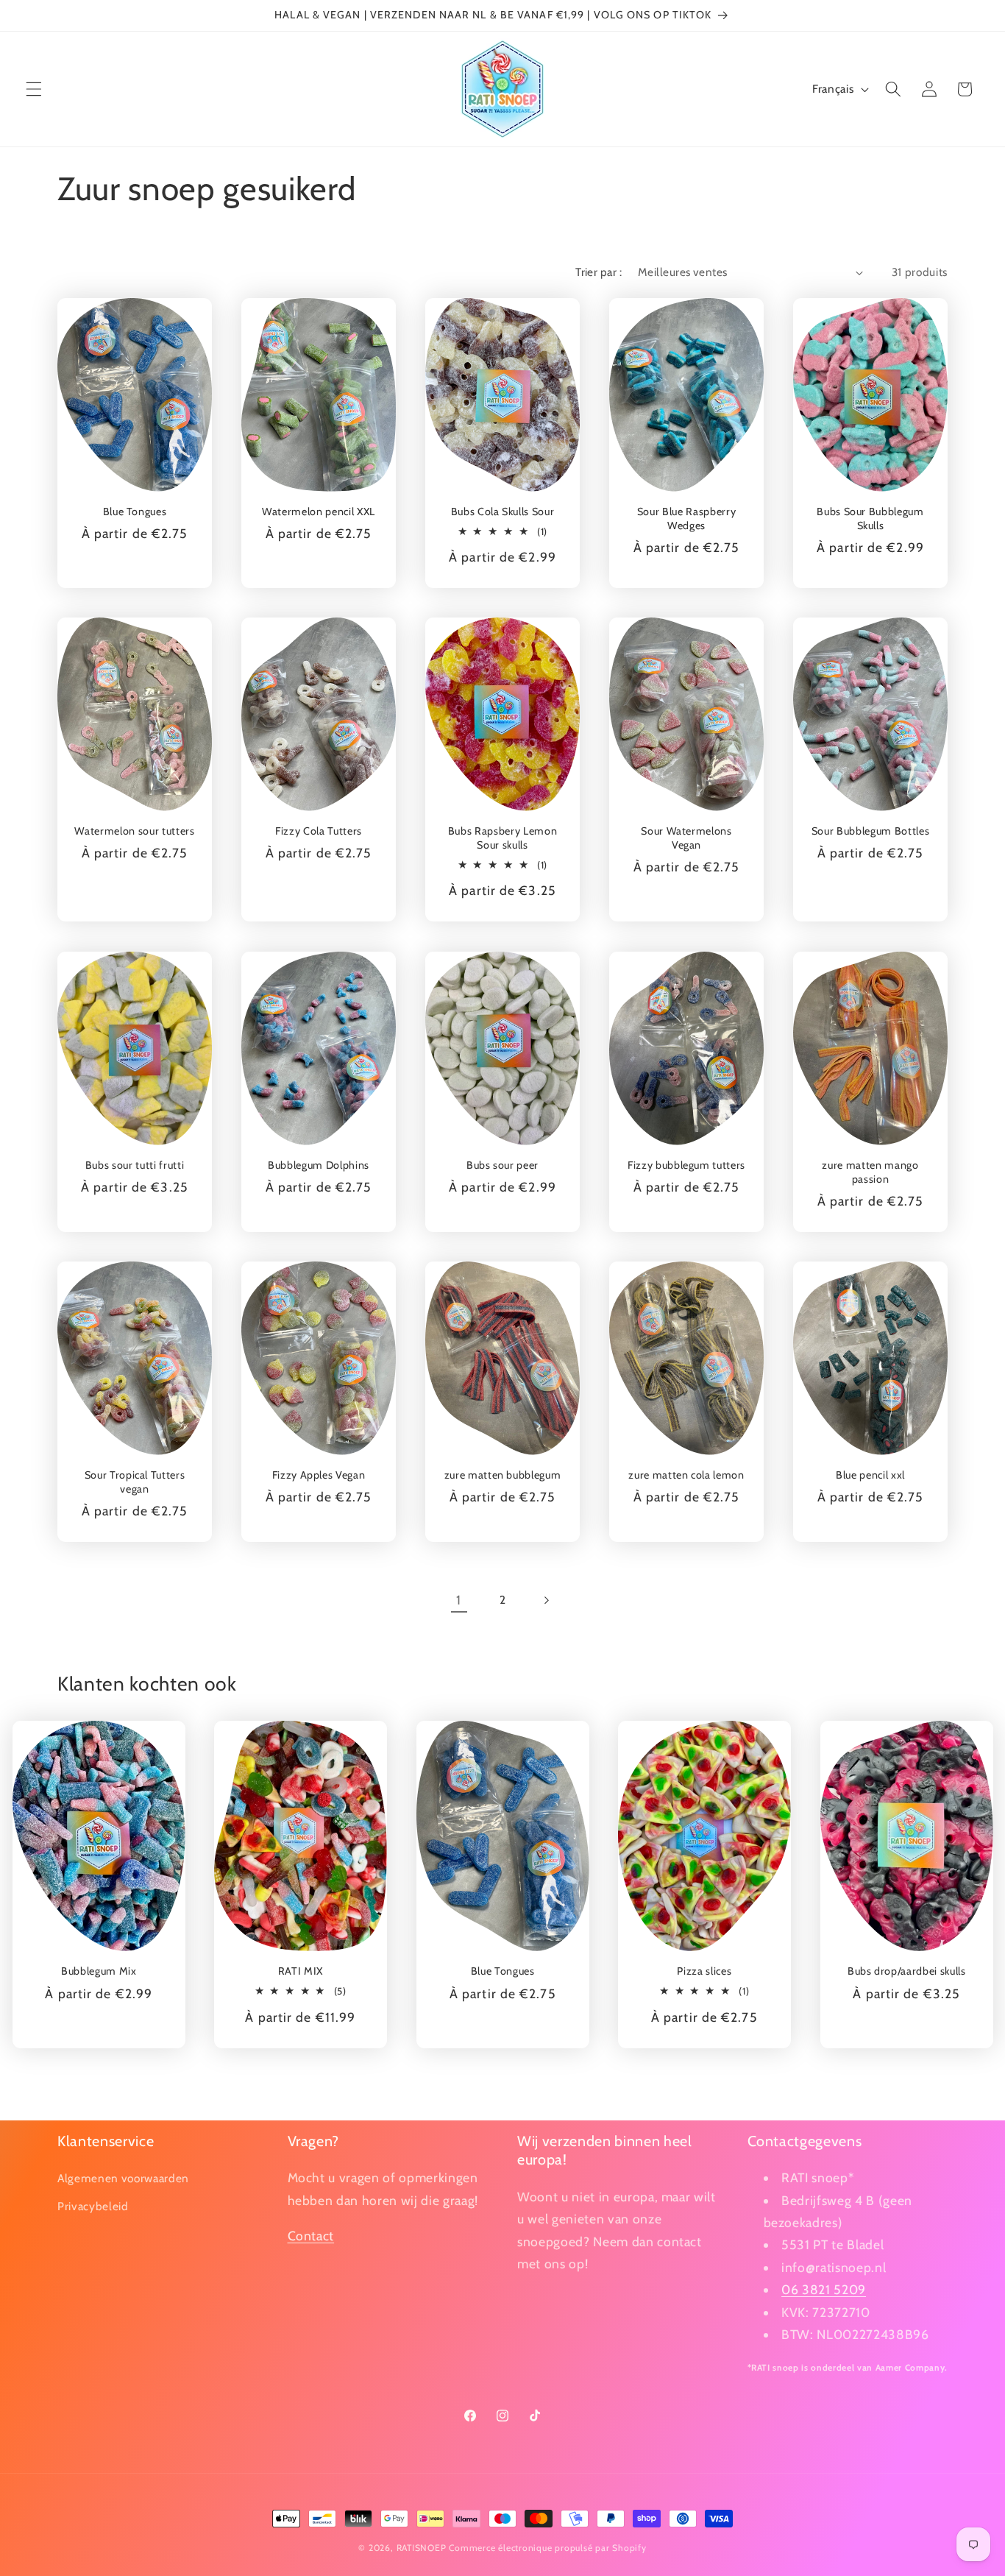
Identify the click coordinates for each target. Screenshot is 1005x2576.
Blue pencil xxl (870, 1475)
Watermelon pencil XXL (319, 512)
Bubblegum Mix (99, 1971)
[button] (34, 89)
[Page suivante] (546, 1600)
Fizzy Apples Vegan (319, 1475)
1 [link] (459, 1600)
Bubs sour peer (502, 1165)
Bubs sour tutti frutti (135, 1165)
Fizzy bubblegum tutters (686, 1165)
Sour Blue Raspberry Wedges (687, 519)
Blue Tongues (135, 512)
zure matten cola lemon (686, 1475)
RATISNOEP (422, 2548)
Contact (311, 2236)
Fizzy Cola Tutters (319, 832)
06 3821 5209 (824, 2289)
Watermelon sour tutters (134, 832)
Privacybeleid (93, 2206)
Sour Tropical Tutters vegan (135, 1482)
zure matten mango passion (870, 1172)
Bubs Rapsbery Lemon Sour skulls (503, 839)
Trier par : (599, 272)
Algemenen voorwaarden (123, 2178)
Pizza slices (705, 1971)
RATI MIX (301, 1971)
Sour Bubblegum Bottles (871, 832)
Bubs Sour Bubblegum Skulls (870, 519)
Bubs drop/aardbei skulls (907, 1971)
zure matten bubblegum (503, 1475)
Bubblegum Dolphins (319, 1165)
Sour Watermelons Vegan (686, 839)
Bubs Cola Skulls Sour (503, 512)
